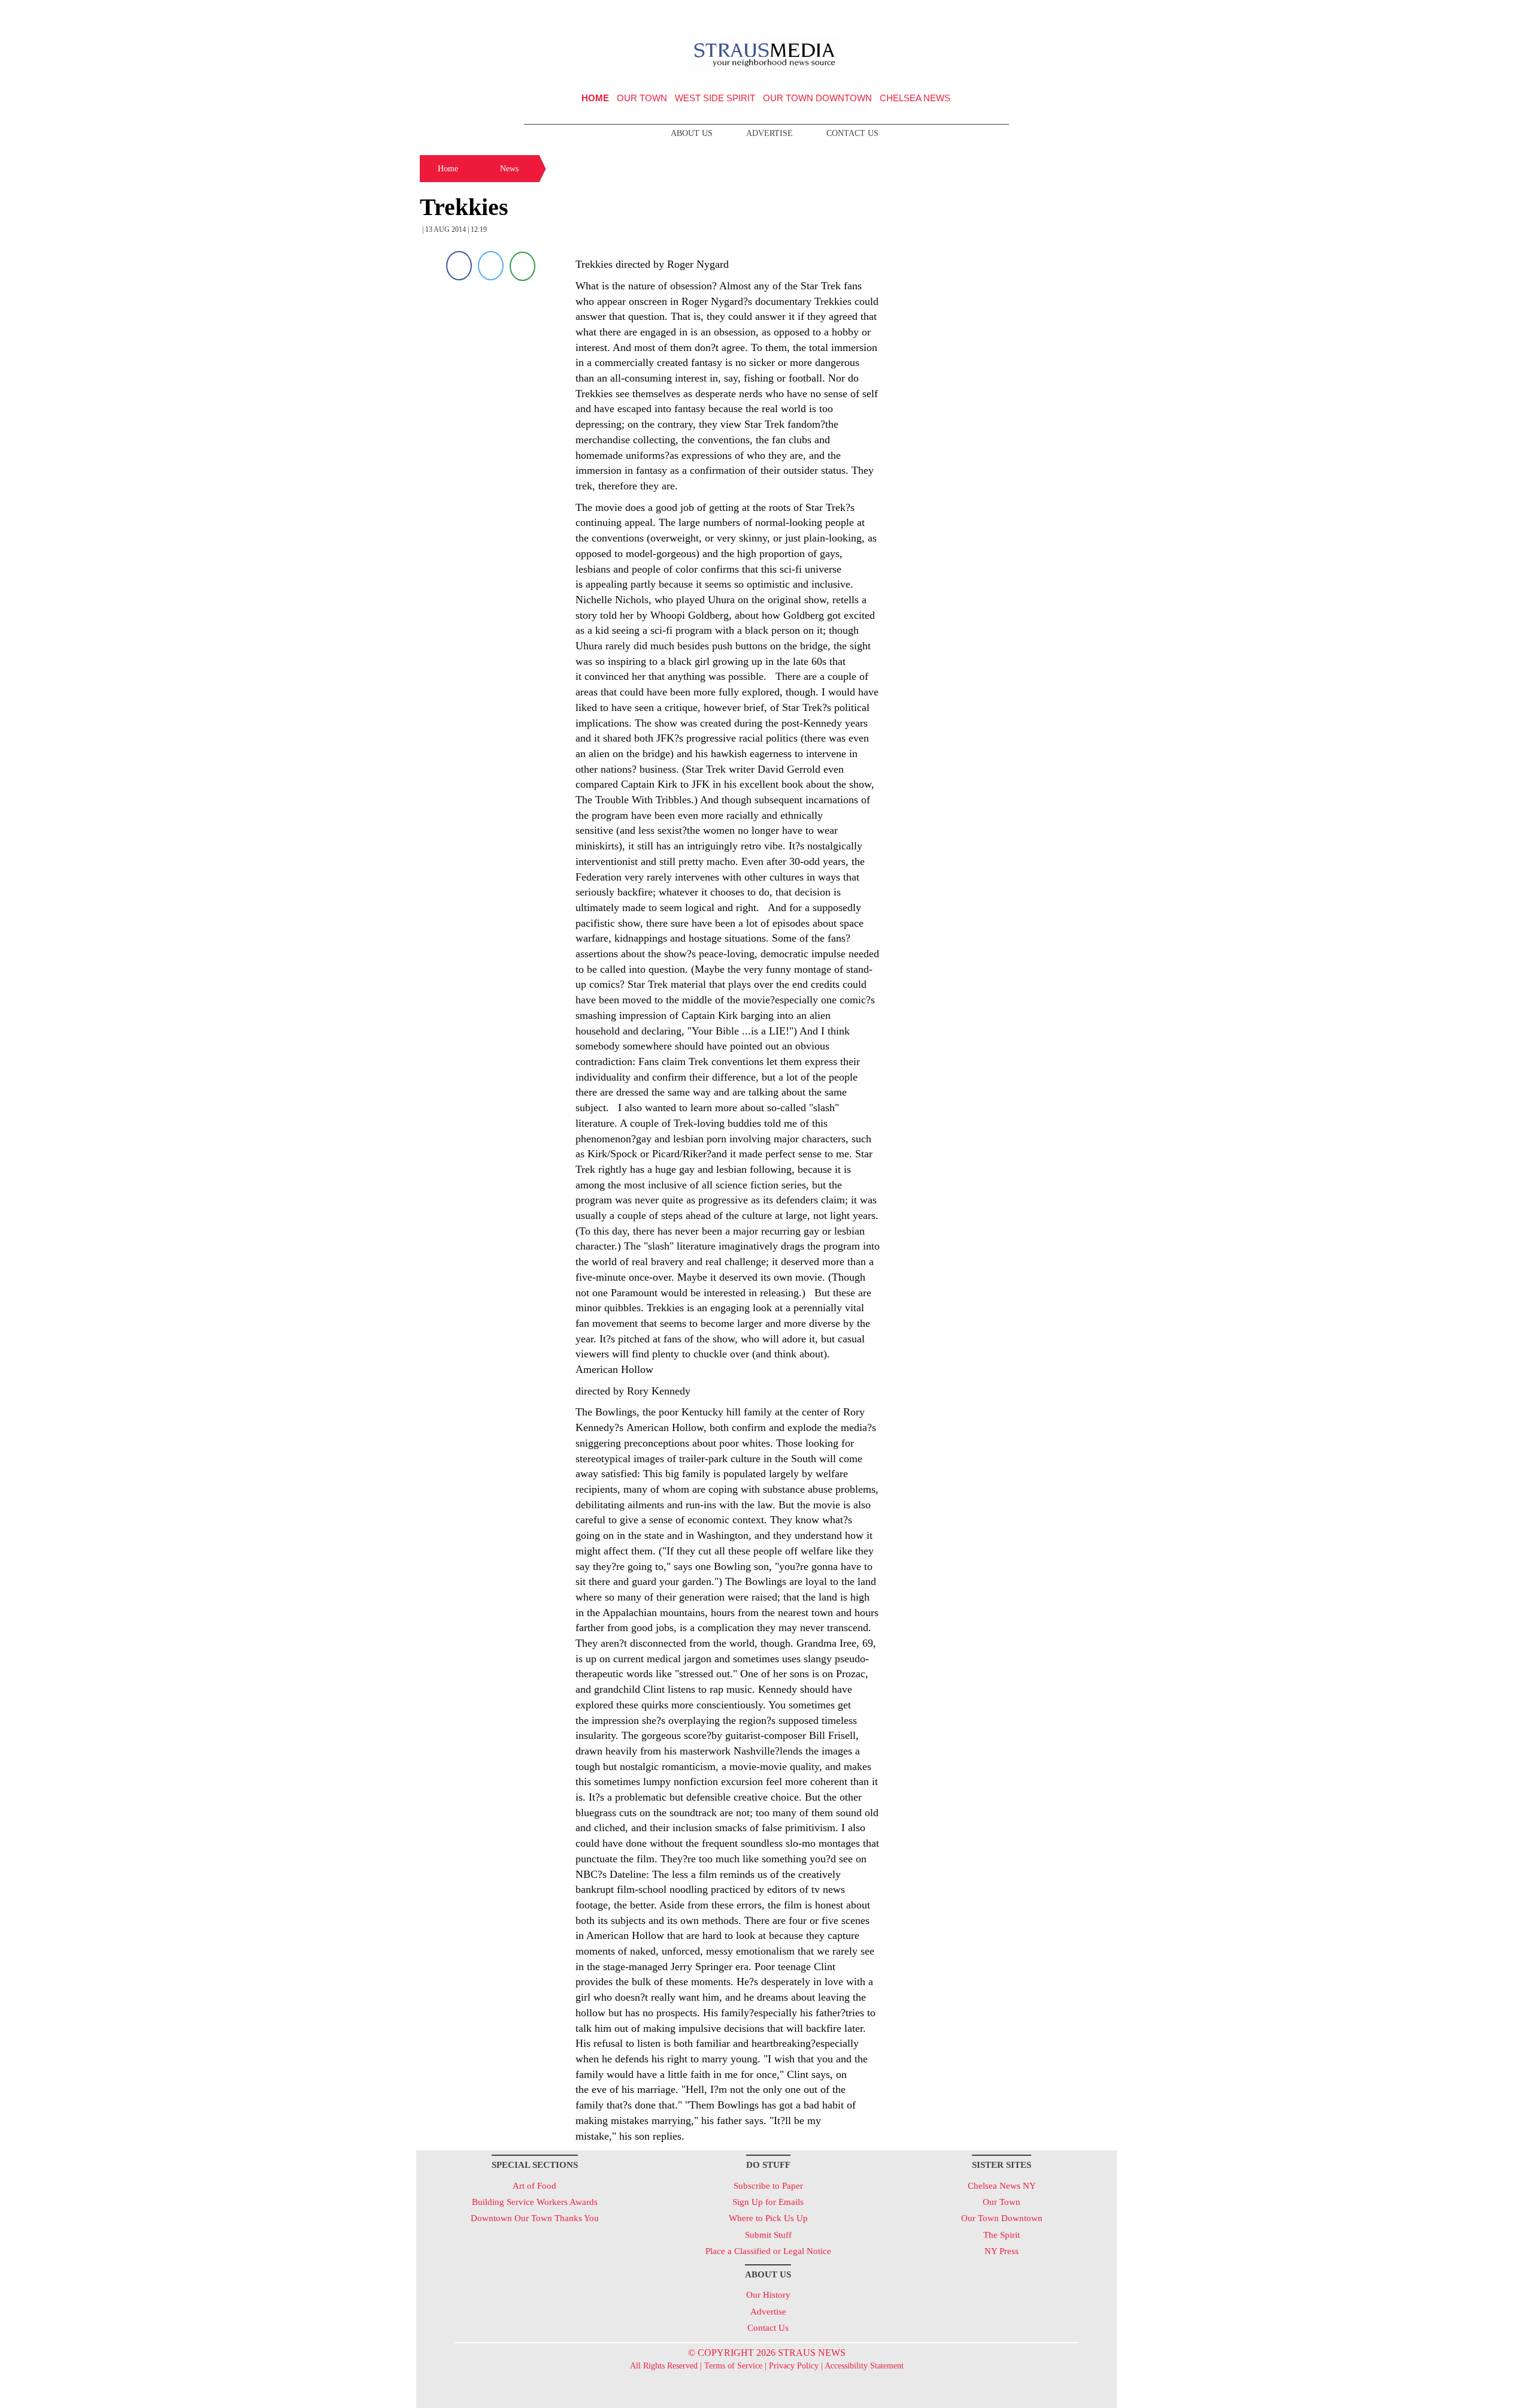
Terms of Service (733, 2366)
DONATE (1083, 14)
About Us (692, 133)
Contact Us (852, 133)
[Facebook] (459, 266)
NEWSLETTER (1014, 14)
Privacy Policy (794, 2366)
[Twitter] (491, 266)
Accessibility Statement (864, 2366)
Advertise (769, 133)
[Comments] (522, 266)
